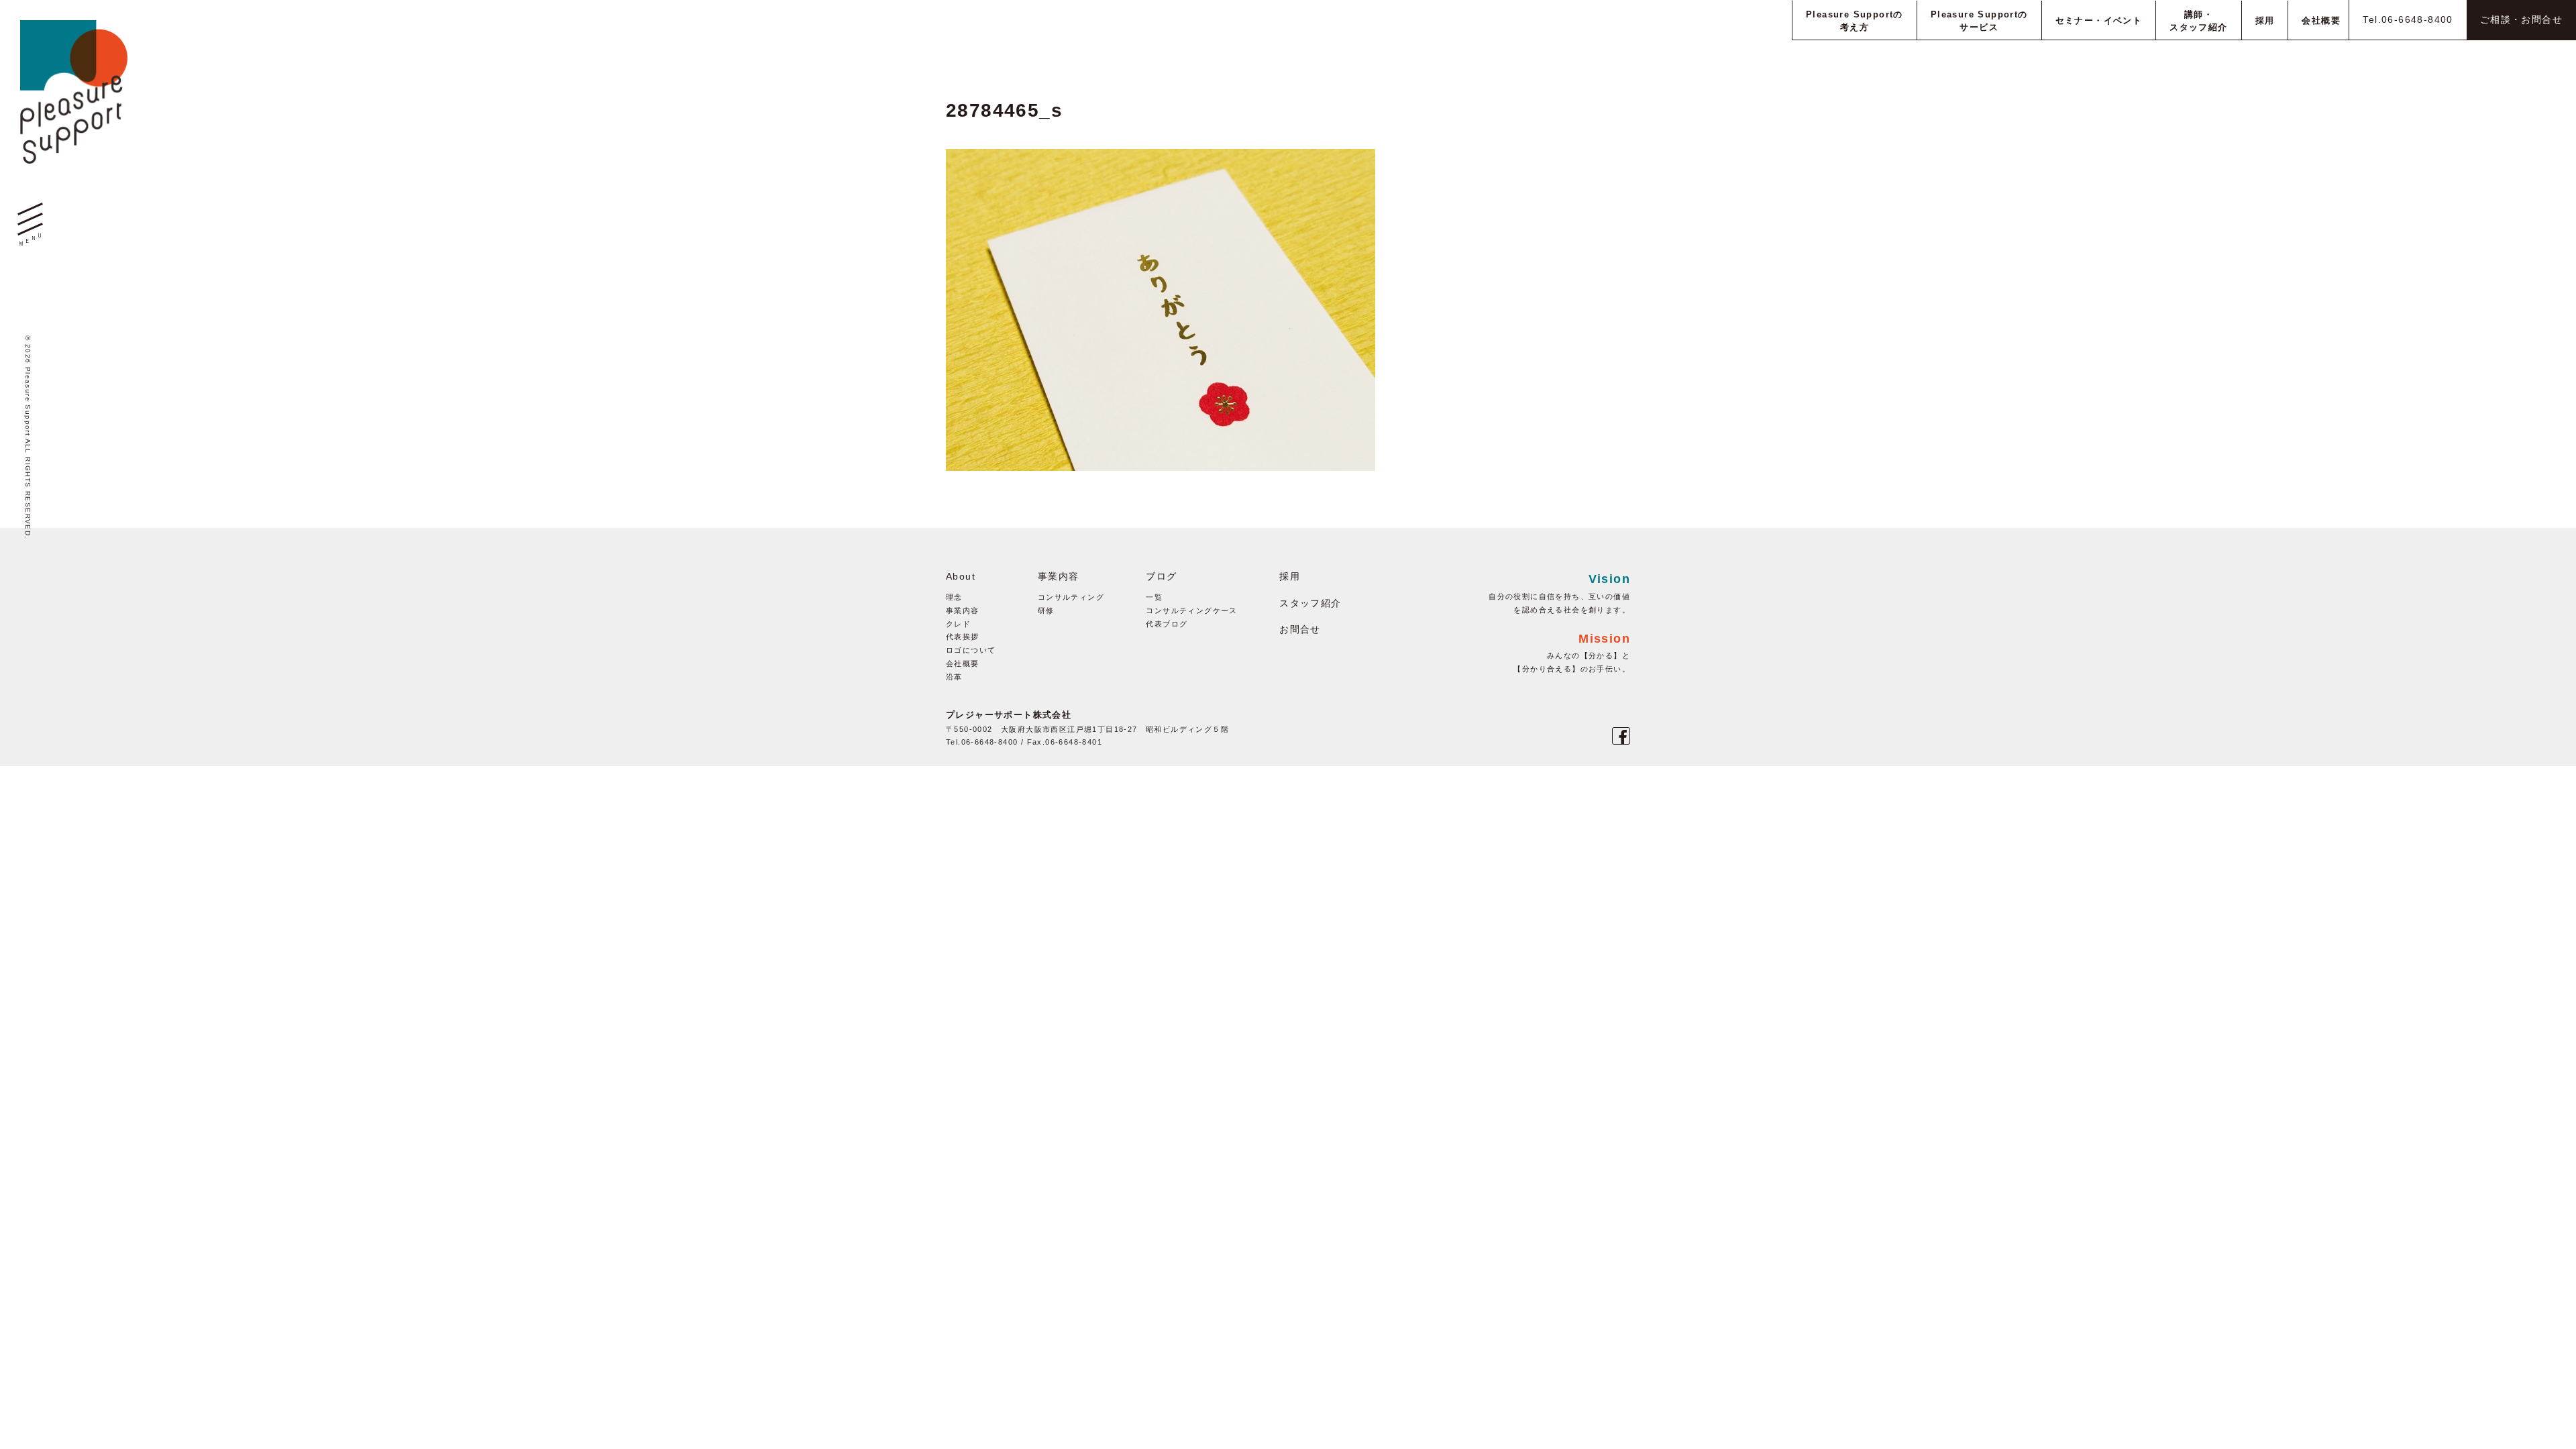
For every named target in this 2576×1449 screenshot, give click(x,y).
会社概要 (963, 663)
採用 (1290, 576)
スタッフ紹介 (1310, 603)
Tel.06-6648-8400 (2408, 19)
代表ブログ (1167, 624)
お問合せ (1300, 629)
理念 (954, 597)
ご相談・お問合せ (2521, 19)
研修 (1046, 610)
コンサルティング (1071, 597)
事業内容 (963, 610)
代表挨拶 (963, 637)
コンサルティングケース (1191, 610)
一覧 (1154, 597)
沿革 (954, 677)
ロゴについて (971, 650)
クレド (958, 624)
